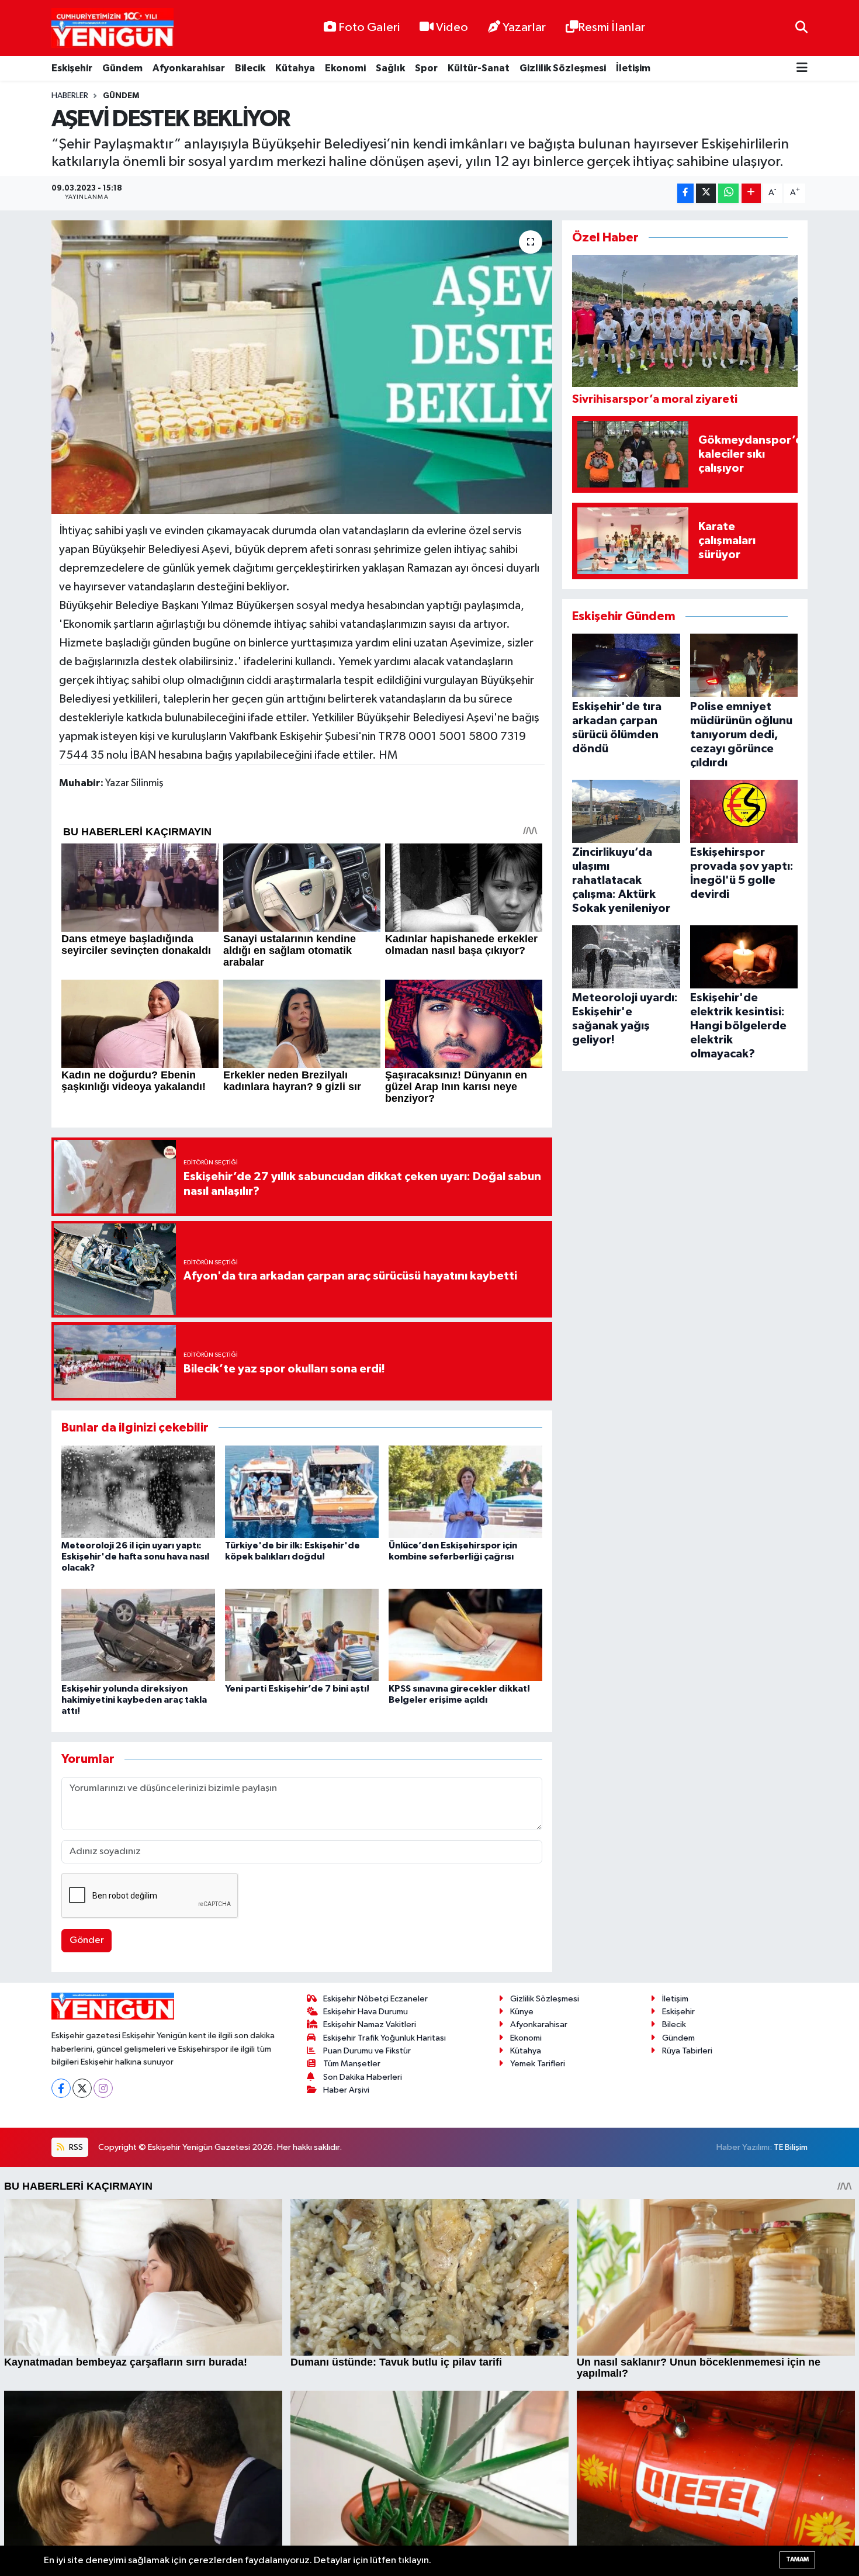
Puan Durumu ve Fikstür (367, 2051)
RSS (75, 2147)
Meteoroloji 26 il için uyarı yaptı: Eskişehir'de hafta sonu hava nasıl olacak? (135, 1557)
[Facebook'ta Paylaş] (685, 193)
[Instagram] (103, 2088)
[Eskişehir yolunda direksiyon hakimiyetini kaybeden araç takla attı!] (138, 1635)
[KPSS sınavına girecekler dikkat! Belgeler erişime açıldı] (465, 1635)
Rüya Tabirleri (687, 2051)
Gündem (122, 68)
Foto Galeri (369, 27)
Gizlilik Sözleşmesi (563, 68)
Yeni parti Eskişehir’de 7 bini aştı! (297, 1689)
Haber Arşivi (346, 2090)
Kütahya (295, 68)
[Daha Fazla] (751, 193)
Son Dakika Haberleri (363, 2077)
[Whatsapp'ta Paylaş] (728, 193)
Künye (522, 2012)
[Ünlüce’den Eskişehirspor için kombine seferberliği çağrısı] (465, 1491)
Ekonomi (345, 68)
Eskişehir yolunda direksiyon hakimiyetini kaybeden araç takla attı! (134, 1700)
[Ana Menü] (802, 69)
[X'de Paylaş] (706, 193)
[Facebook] (61, 2088)
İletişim (633, 68)
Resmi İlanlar (612, 27)
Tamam (797, 2559)
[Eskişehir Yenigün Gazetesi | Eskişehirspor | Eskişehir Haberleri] (112, 28)
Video (452, 27)
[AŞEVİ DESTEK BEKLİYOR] (302, 367)
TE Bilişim (791, 2147)
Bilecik (250, 68)
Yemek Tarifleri (538, 2064)
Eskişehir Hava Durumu (366, 2012)
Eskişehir (72, 68)
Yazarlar (524, 27)
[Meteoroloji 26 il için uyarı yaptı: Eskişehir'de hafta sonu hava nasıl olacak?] (138, 1491)
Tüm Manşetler (352, 2064)
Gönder (87, 1940)
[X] (82, 2088)
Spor (426, 68)
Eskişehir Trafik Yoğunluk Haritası (385, 2038)
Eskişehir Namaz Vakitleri (370, 2025)
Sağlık (390, 68)
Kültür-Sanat (479, 68)
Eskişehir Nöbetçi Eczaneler (375, 1999)
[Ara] (801, 28)
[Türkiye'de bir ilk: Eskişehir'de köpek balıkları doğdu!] (302, 1491)
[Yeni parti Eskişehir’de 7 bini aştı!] (302, 1635)
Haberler (70, 96)
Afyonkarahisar (189, 68)
